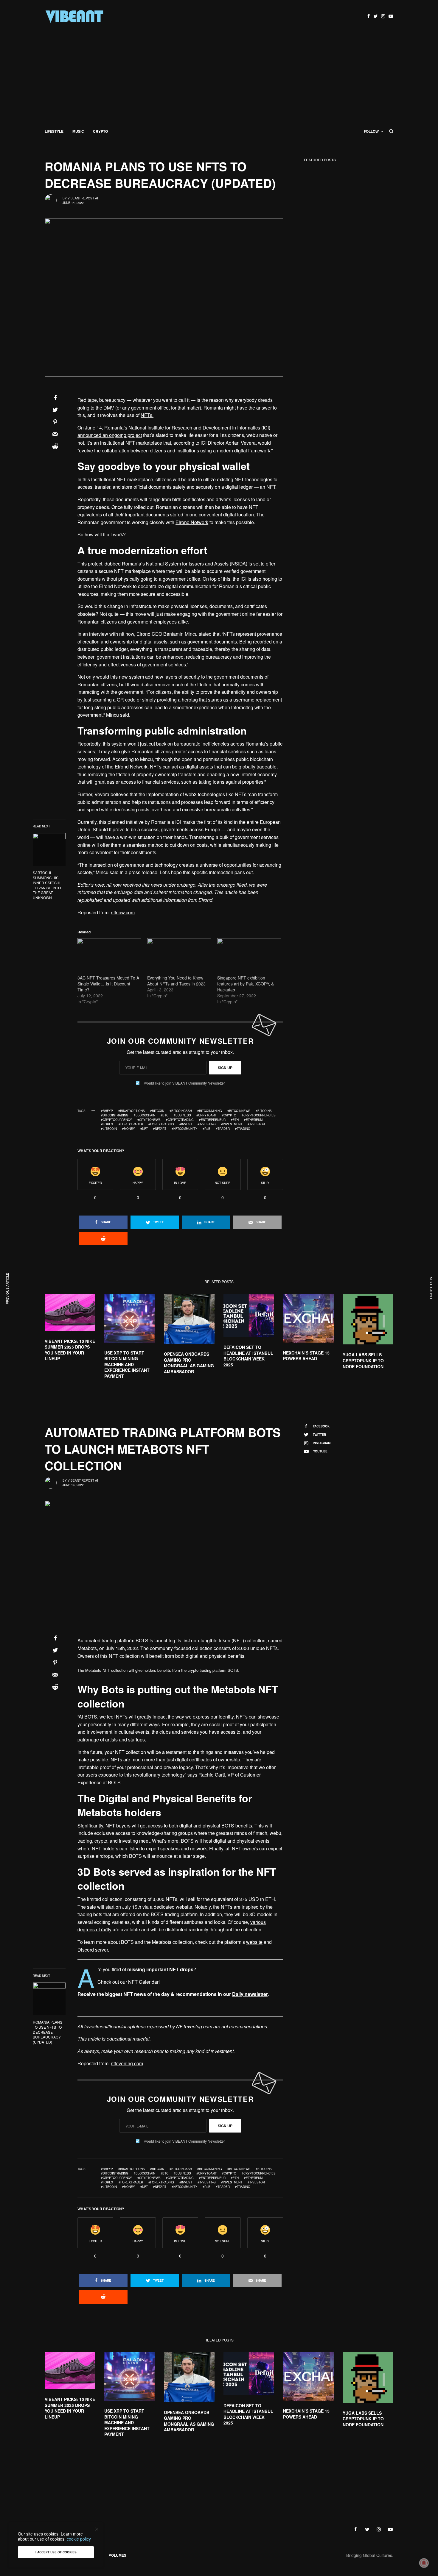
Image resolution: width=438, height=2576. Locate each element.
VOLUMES (118, 2555)
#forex (107, 1124)
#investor (256, 1124)
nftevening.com (127, 2063)
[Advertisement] (219, 77)
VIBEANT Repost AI (83, 198)
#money (129, 1129)
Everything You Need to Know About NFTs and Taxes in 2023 (176, 981)
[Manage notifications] (424, 2563)
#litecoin (109, 1129)
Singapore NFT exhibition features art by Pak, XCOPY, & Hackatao (246, 984)
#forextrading (161, 1124)
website (254, 1942)
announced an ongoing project (110, 435)
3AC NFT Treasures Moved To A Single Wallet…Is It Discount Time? (108, 984)
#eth (235, 1120)
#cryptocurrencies (259, 1115)
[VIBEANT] (74, 16)
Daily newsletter (250, 1994)
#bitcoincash (181, 1111)
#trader (223, 1129)
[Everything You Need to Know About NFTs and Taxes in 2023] (179, 956)
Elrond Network (192, 522)
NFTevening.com (194, 2026)
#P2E (206, 1129)
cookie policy (79, 2539)
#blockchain (145, 1115)
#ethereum (253, 1120)
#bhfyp (107, 1111)
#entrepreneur (212, 1120)
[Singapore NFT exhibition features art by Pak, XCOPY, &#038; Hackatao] (249, 956)
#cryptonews (149, 1120)
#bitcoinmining (210, 1111)
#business (182, 1115)
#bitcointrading (115, 1115)
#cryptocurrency (117, 1120)
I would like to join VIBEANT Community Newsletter (184, 1083)
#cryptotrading (180, 1120)
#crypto (229, 1115)
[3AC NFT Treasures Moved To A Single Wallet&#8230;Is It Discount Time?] (109, 956)
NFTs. (147, 415)
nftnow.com (123, 912)
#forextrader (131, 1124)
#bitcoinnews (239, 1111)
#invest (186, 1124)
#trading (243, 1129)
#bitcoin (157, 1111)
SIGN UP (225, 1068)
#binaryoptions (132, 1111)
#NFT (144, 1129)
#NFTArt (160, 1129)
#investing (207, 1124)
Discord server (93, 1950)
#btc (164, 1115)
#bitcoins (264, 1111)
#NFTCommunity (184, 1129)
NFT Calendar (143, 1982)
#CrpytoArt (206, 1115)
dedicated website (173, 1907)
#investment (232, 1124)
